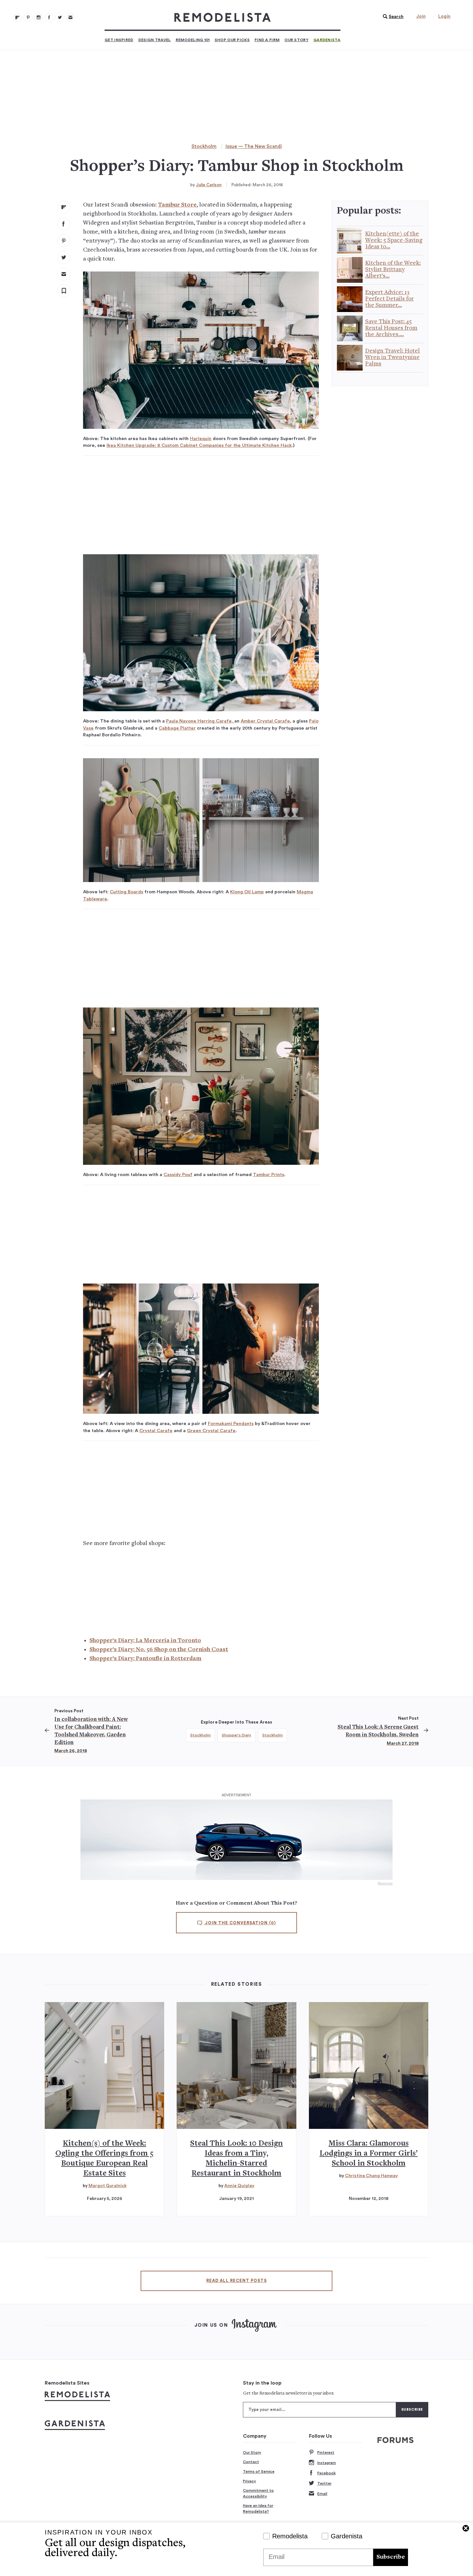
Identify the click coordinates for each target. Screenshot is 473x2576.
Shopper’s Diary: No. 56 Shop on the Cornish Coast (159, 1650)
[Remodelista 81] (39, 17)
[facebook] (64, 224)
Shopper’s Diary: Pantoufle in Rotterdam (145, 1659)
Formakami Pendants (231, 1424)
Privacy (250, 2481)
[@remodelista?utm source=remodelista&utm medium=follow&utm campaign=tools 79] (17, 17)
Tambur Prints (269, 1175)
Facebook (326, 2473)
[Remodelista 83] (60, 17)
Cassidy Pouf (178, 1175)
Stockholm (204, 147)
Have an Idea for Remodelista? (258, 2508)
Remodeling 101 (193, 40)
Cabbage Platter (177, 728)
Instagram (327, 2463)
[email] (64, 274)
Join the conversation (240, 1923)
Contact (251, 2462)
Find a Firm (267, 40)
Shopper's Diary (236, 1735)
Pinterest (326, 2452)
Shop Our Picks (232, 40)
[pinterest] (64, 241)
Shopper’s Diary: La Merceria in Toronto (145, 1641)
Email (322, 2494)
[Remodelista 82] (49, 17)
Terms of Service (259, 2471)
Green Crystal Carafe (211, 1431)
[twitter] (64, 257)
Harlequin (201, 439)
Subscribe (391, 2557)
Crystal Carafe (156, 1431)
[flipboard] (64, 207)
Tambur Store (177, 205)
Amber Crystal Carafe (265, 721)
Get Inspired (119, 40)
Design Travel (155, 40)
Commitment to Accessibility (258, 2493)
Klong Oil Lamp (247, 892)
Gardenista (327, 40)
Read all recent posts (236, 2281)
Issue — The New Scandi (254, 147)
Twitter (324, 2483)
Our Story (297, 40)
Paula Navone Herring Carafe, (200, 721)
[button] (392, 17)
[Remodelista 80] (28, 17)
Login (444, 16)
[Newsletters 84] (70, 17)
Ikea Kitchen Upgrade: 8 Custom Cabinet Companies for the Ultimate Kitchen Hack (199, 445)
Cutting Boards (126, 892)
